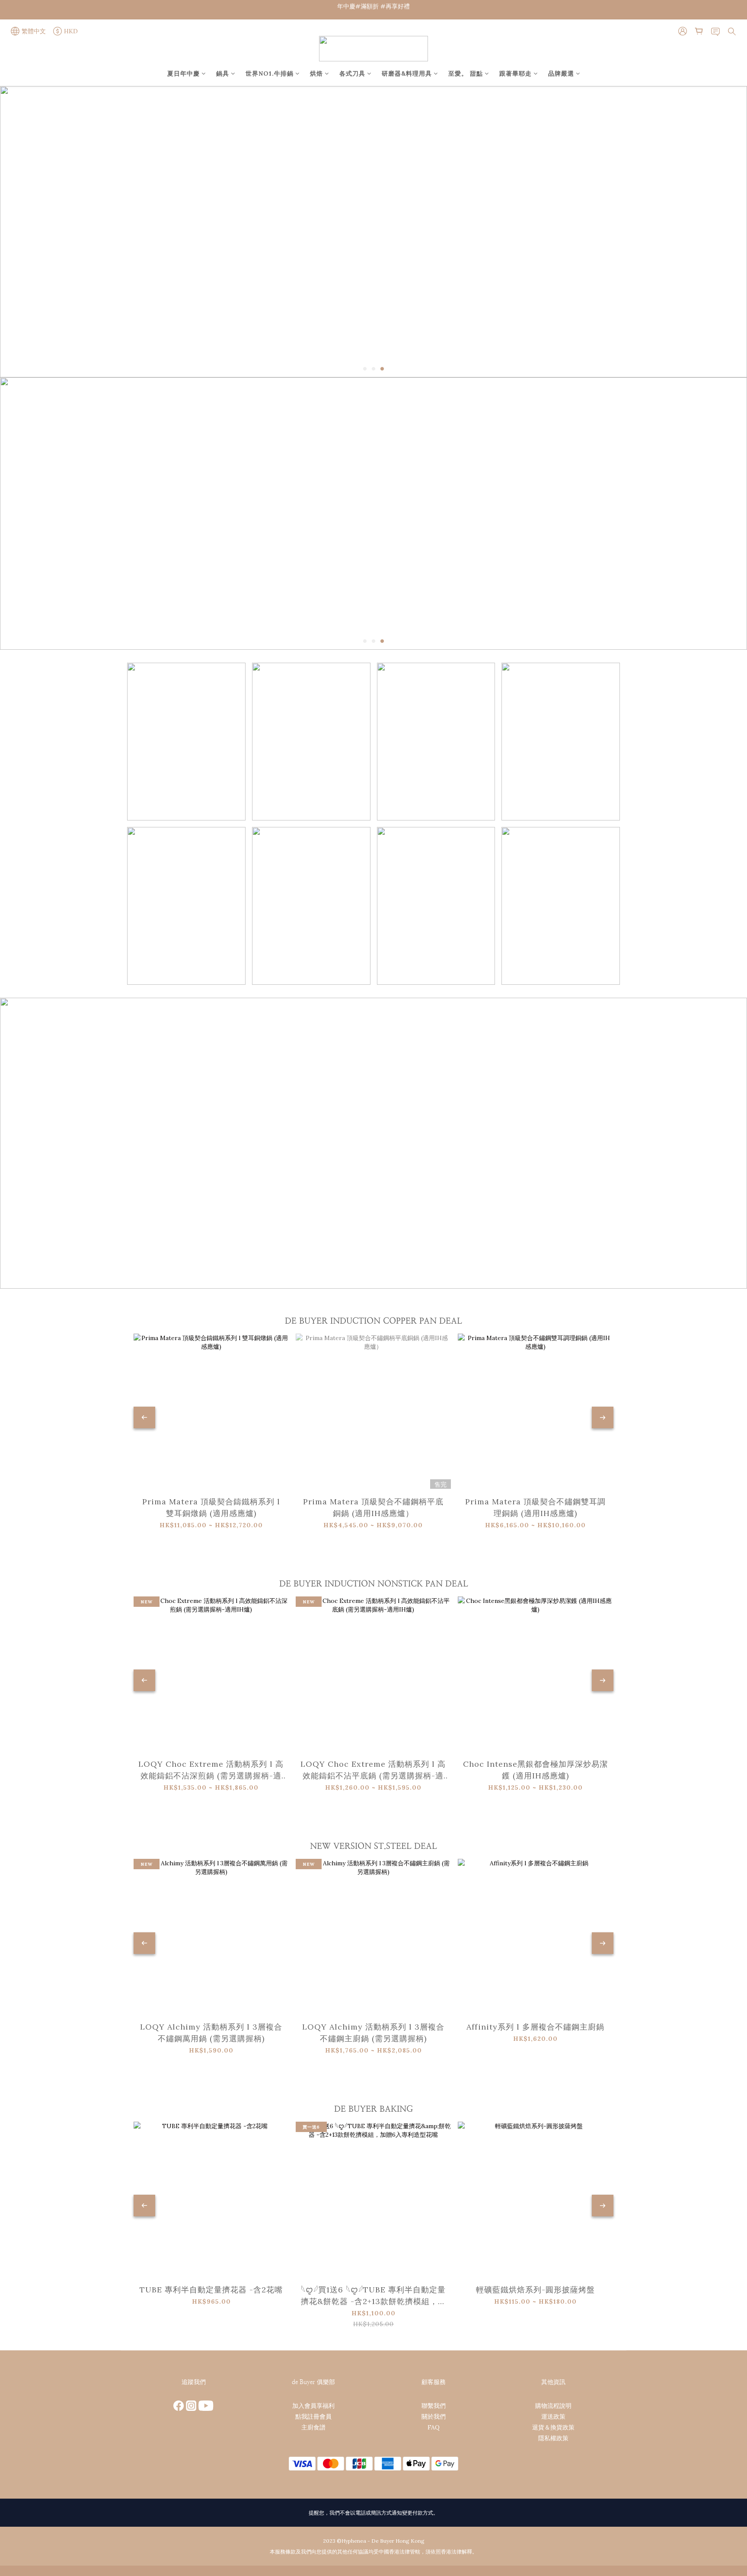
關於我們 (434, 2416)
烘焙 (316, 73)
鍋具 (223, 73)
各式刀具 (352, 73)
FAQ (434, 2427)
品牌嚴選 (561, 73)
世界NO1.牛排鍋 (270, 73)
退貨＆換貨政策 (553, 2427)
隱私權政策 (553, 2438)
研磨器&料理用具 (407, 73)
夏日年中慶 (184, 73)
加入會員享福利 (313, 2406)
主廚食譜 (313, 2427)
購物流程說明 (553, 2406)
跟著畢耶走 (516, 73)
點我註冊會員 (313, 2416)
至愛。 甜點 (466, 73)
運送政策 (553, 2416)
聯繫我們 (434, 2406)
